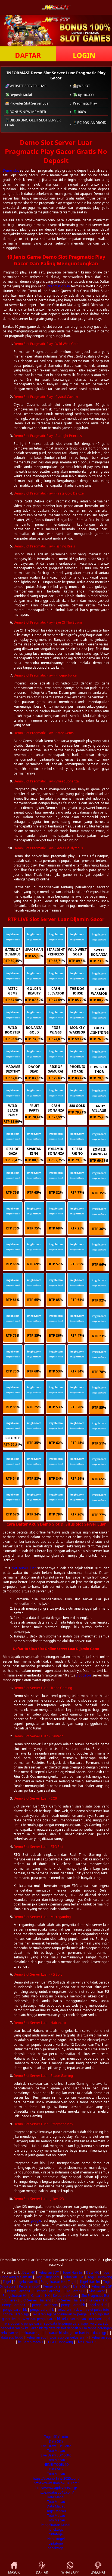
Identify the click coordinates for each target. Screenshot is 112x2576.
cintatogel (56, 2534)
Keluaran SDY (49, 2272)
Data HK (29, 2272)
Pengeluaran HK (26, 2282)
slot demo (16, 2323)
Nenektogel (56, 2539)
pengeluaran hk (73, 2305)
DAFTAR (28, 55)
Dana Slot (80, 2286)
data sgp (99, 2333)
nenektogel (56, 2529)
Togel (7, 2282)
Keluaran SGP (74, 2277)
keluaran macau (74, 2319)
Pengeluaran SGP (56, 2286)
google (36, 2221)
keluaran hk (66, 2310)
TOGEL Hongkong (60, 2342)
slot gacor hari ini (76, 2333)
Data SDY (56, 2441)
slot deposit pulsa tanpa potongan (86, 2328)
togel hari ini (98, 2305)
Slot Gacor (97, 2291)
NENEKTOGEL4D (56, 2465)
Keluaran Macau (65, 2296)
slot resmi (94, 2319)
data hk (81, 2310)
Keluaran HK (76, 2291)
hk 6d (19, 2337)
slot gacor (84, 1675)
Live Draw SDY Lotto (56, 2446)
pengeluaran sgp (45, 2305)
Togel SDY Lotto (56, 2437)
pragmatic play (59, 286)
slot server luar (24, 1568)
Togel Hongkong (100, 2277)
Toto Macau (56, 2451)
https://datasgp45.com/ (56, 2492)
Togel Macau (56, 2511)
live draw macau (24, 2319)
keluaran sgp (19, 2314)
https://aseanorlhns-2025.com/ (56, 2478)
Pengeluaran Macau (56, 2525)
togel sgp (57, 2337)
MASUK (14, 2572)
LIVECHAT (98, 2572)
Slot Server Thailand (36, 2300)
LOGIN (84, 55)
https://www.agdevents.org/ (56, 2488)
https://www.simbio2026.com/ (56, 2483)
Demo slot (11, 170)
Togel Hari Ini (73, 2272)
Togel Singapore (48, 2277)
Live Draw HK (86, 2342)
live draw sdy (98, 2323)
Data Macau (56, 2497)
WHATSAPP (70, 2572)
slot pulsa (95, 2310)
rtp (46, 2328)
